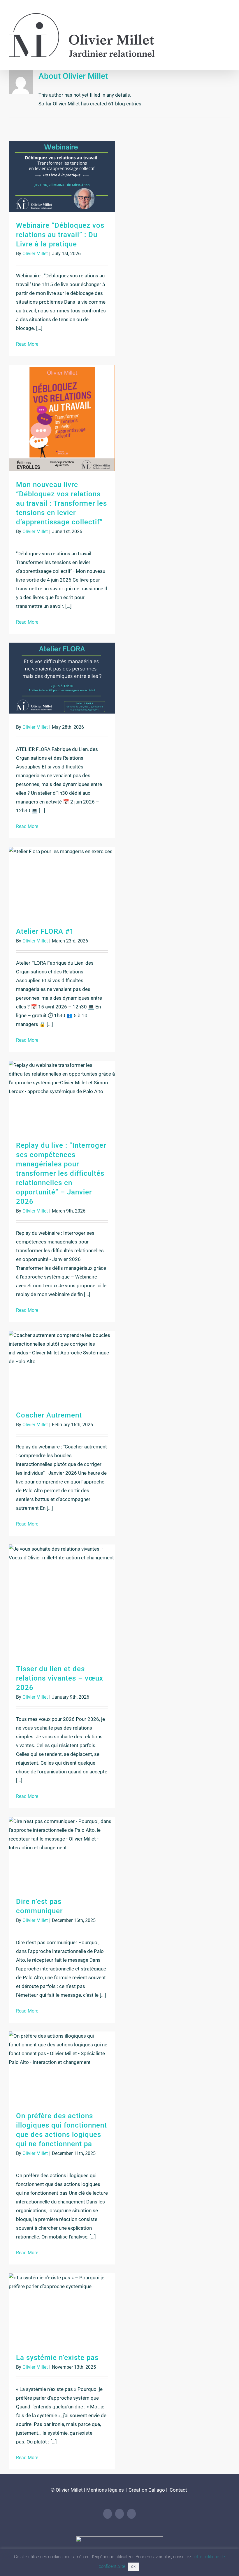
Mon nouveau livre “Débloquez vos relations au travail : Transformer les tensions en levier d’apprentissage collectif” (61, 503)
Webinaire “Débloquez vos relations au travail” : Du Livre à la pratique (60, 235)
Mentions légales (105, 2490)
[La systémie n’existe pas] (62, 2309)
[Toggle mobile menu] (228, 13)
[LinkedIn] (108, 2514)
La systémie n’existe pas (57, 2358)
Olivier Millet (35, 254)
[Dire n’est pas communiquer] (62, 1852)
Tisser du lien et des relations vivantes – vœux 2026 (60, 1678)
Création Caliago (147, 2490)
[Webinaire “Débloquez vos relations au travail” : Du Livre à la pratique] (62, 176)
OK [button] (133, 2567)
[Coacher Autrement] (62, 1366)
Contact (178, 2490)
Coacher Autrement (49, 1415)
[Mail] (131, 2514)
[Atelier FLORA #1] (62, 882)
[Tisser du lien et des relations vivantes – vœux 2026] (62, 1600)
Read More (27, 344)
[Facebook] (119, 2514)
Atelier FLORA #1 (45, 931)
